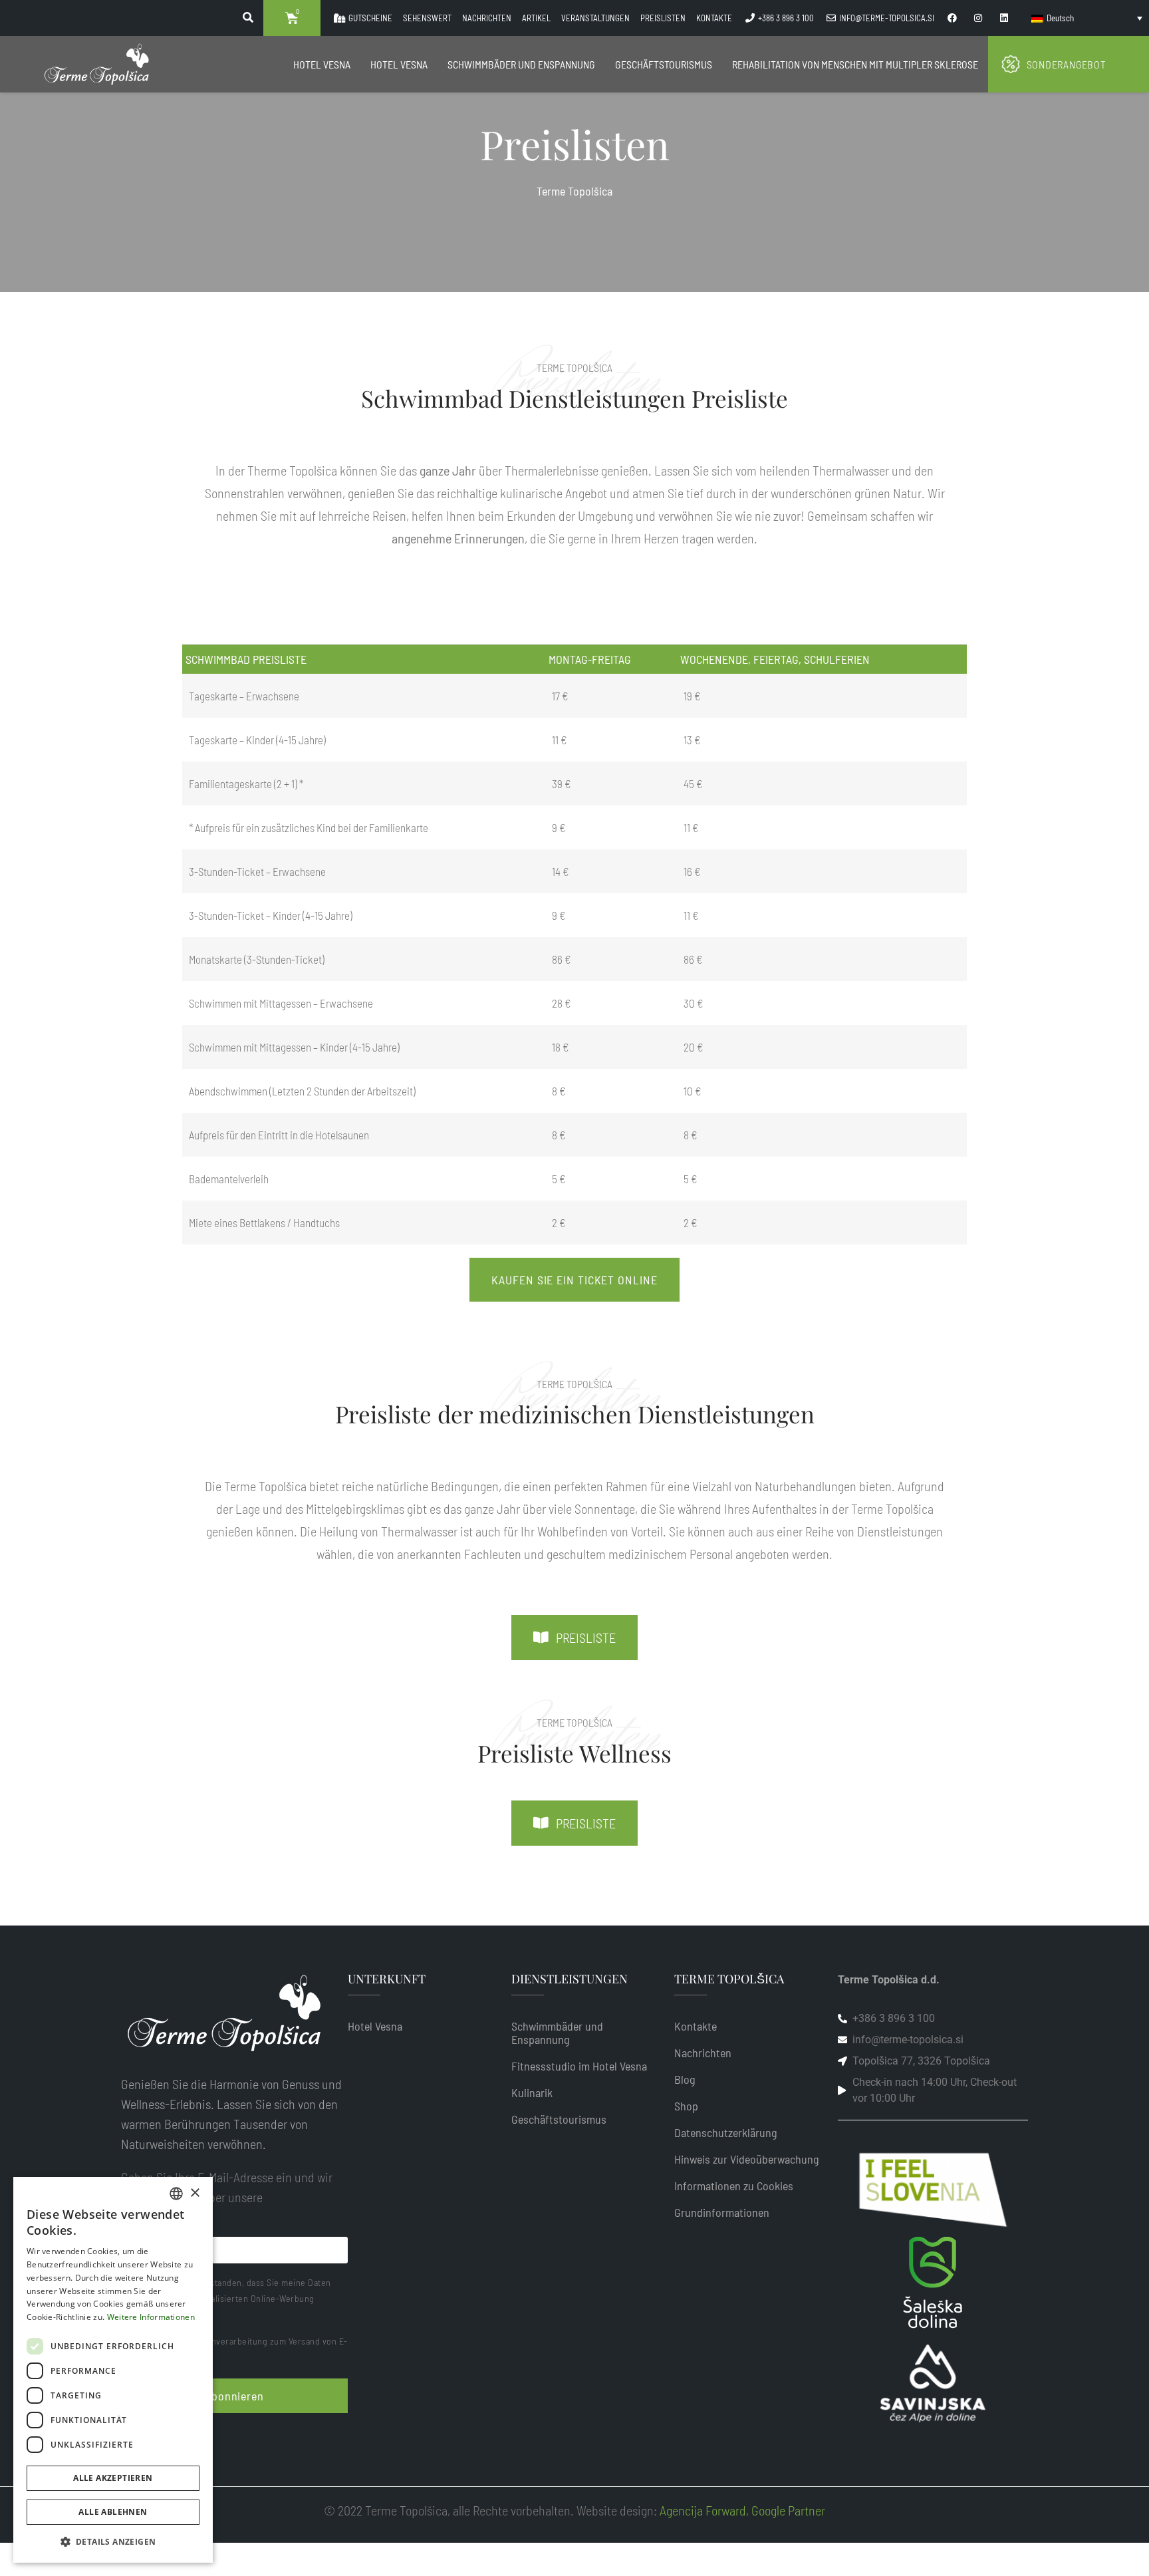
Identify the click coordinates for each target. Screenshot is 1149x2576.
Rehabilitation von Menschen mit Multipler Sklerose (855, 64)
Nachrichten (703, 2053)
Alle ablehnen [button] (113, 2512)
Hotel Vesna (322, 64)
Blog (685, 2079)
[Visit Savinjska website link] (933, 2282)
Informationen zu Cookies (734, 2186)
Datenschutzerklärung (726, 2132)
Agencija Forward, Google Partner (742, 2510)
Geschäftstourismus (664, 64)
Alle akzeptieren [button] (113, 2478)
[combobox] (176, 2194)
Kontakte (696, 2026)
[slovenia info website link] (933, 2190)
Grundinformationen (722, 2212)
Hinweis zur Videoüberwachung (747, 2159)
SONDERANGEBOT (1067, 64)
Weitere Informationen (151, 2317)
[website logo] (96, 65)
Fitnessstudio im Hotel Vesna (579, 2066)
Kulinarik (532, 2092)
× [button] (194, 2193)
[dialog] (113, 2370)
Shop (686, 2106)
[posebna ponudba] (1011, 65)
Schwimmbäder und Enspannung (521, 64)
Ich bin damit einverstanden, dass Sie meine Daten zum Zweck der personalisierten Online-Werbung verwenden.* (226, 2298)
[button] (113, 2541)
